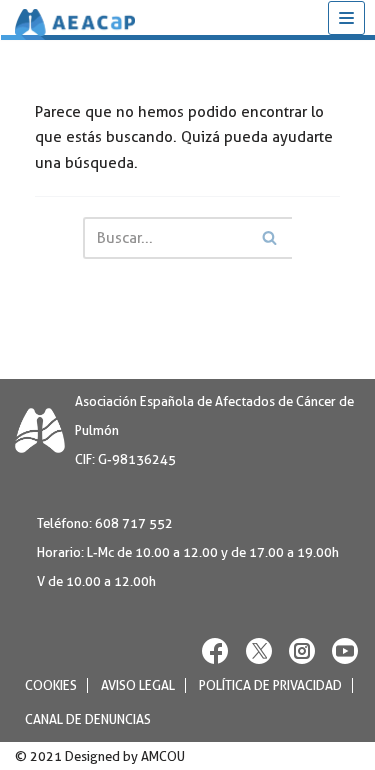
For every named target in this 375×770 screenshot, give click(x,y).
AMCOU (163, 755)
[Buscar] (269, 238)
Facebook (216, 649)
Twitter (259, 649)
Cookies (51, 684)
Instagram (302, 649)
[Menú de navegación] (346, 18)
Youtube (345, 649)
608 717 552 (134, 523)
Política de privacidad (270, 684)
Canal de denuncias (88, 718)
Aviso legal (138, 684)
